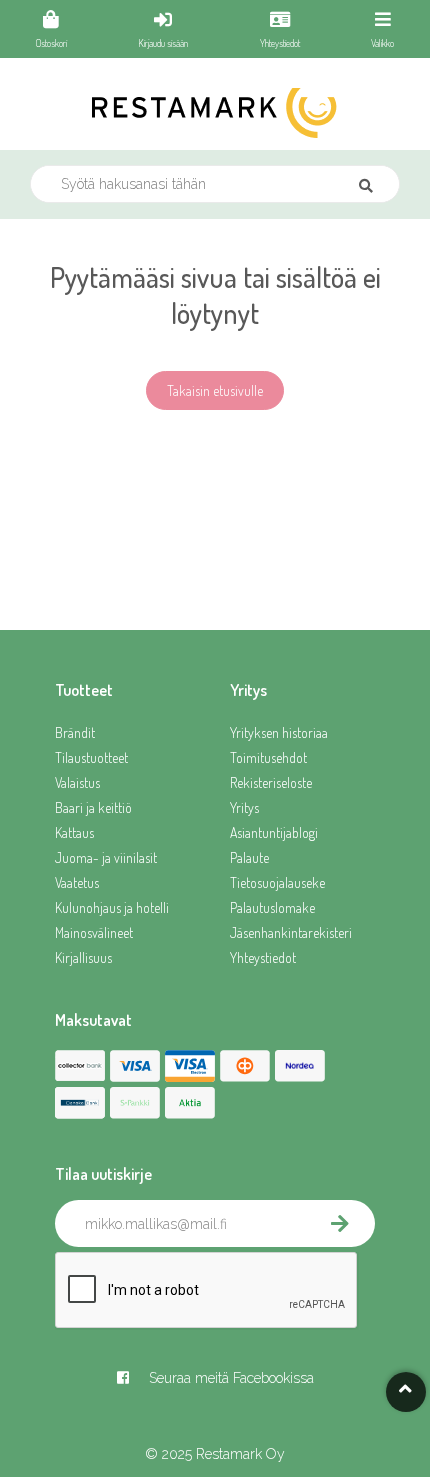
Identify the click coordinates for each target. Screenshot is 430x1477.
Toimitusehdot (268, 757)
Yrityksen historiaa (279, 732)
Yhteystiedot (263, 957)
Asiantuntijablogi (274, 832)
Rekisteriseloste (271, 782)
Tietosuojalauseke (277, 882)
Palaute (249, 857)
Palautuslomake (272, 907)
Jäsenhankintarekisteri (291, 932)
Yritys (244, 807)
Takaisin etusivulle (215, 390)
